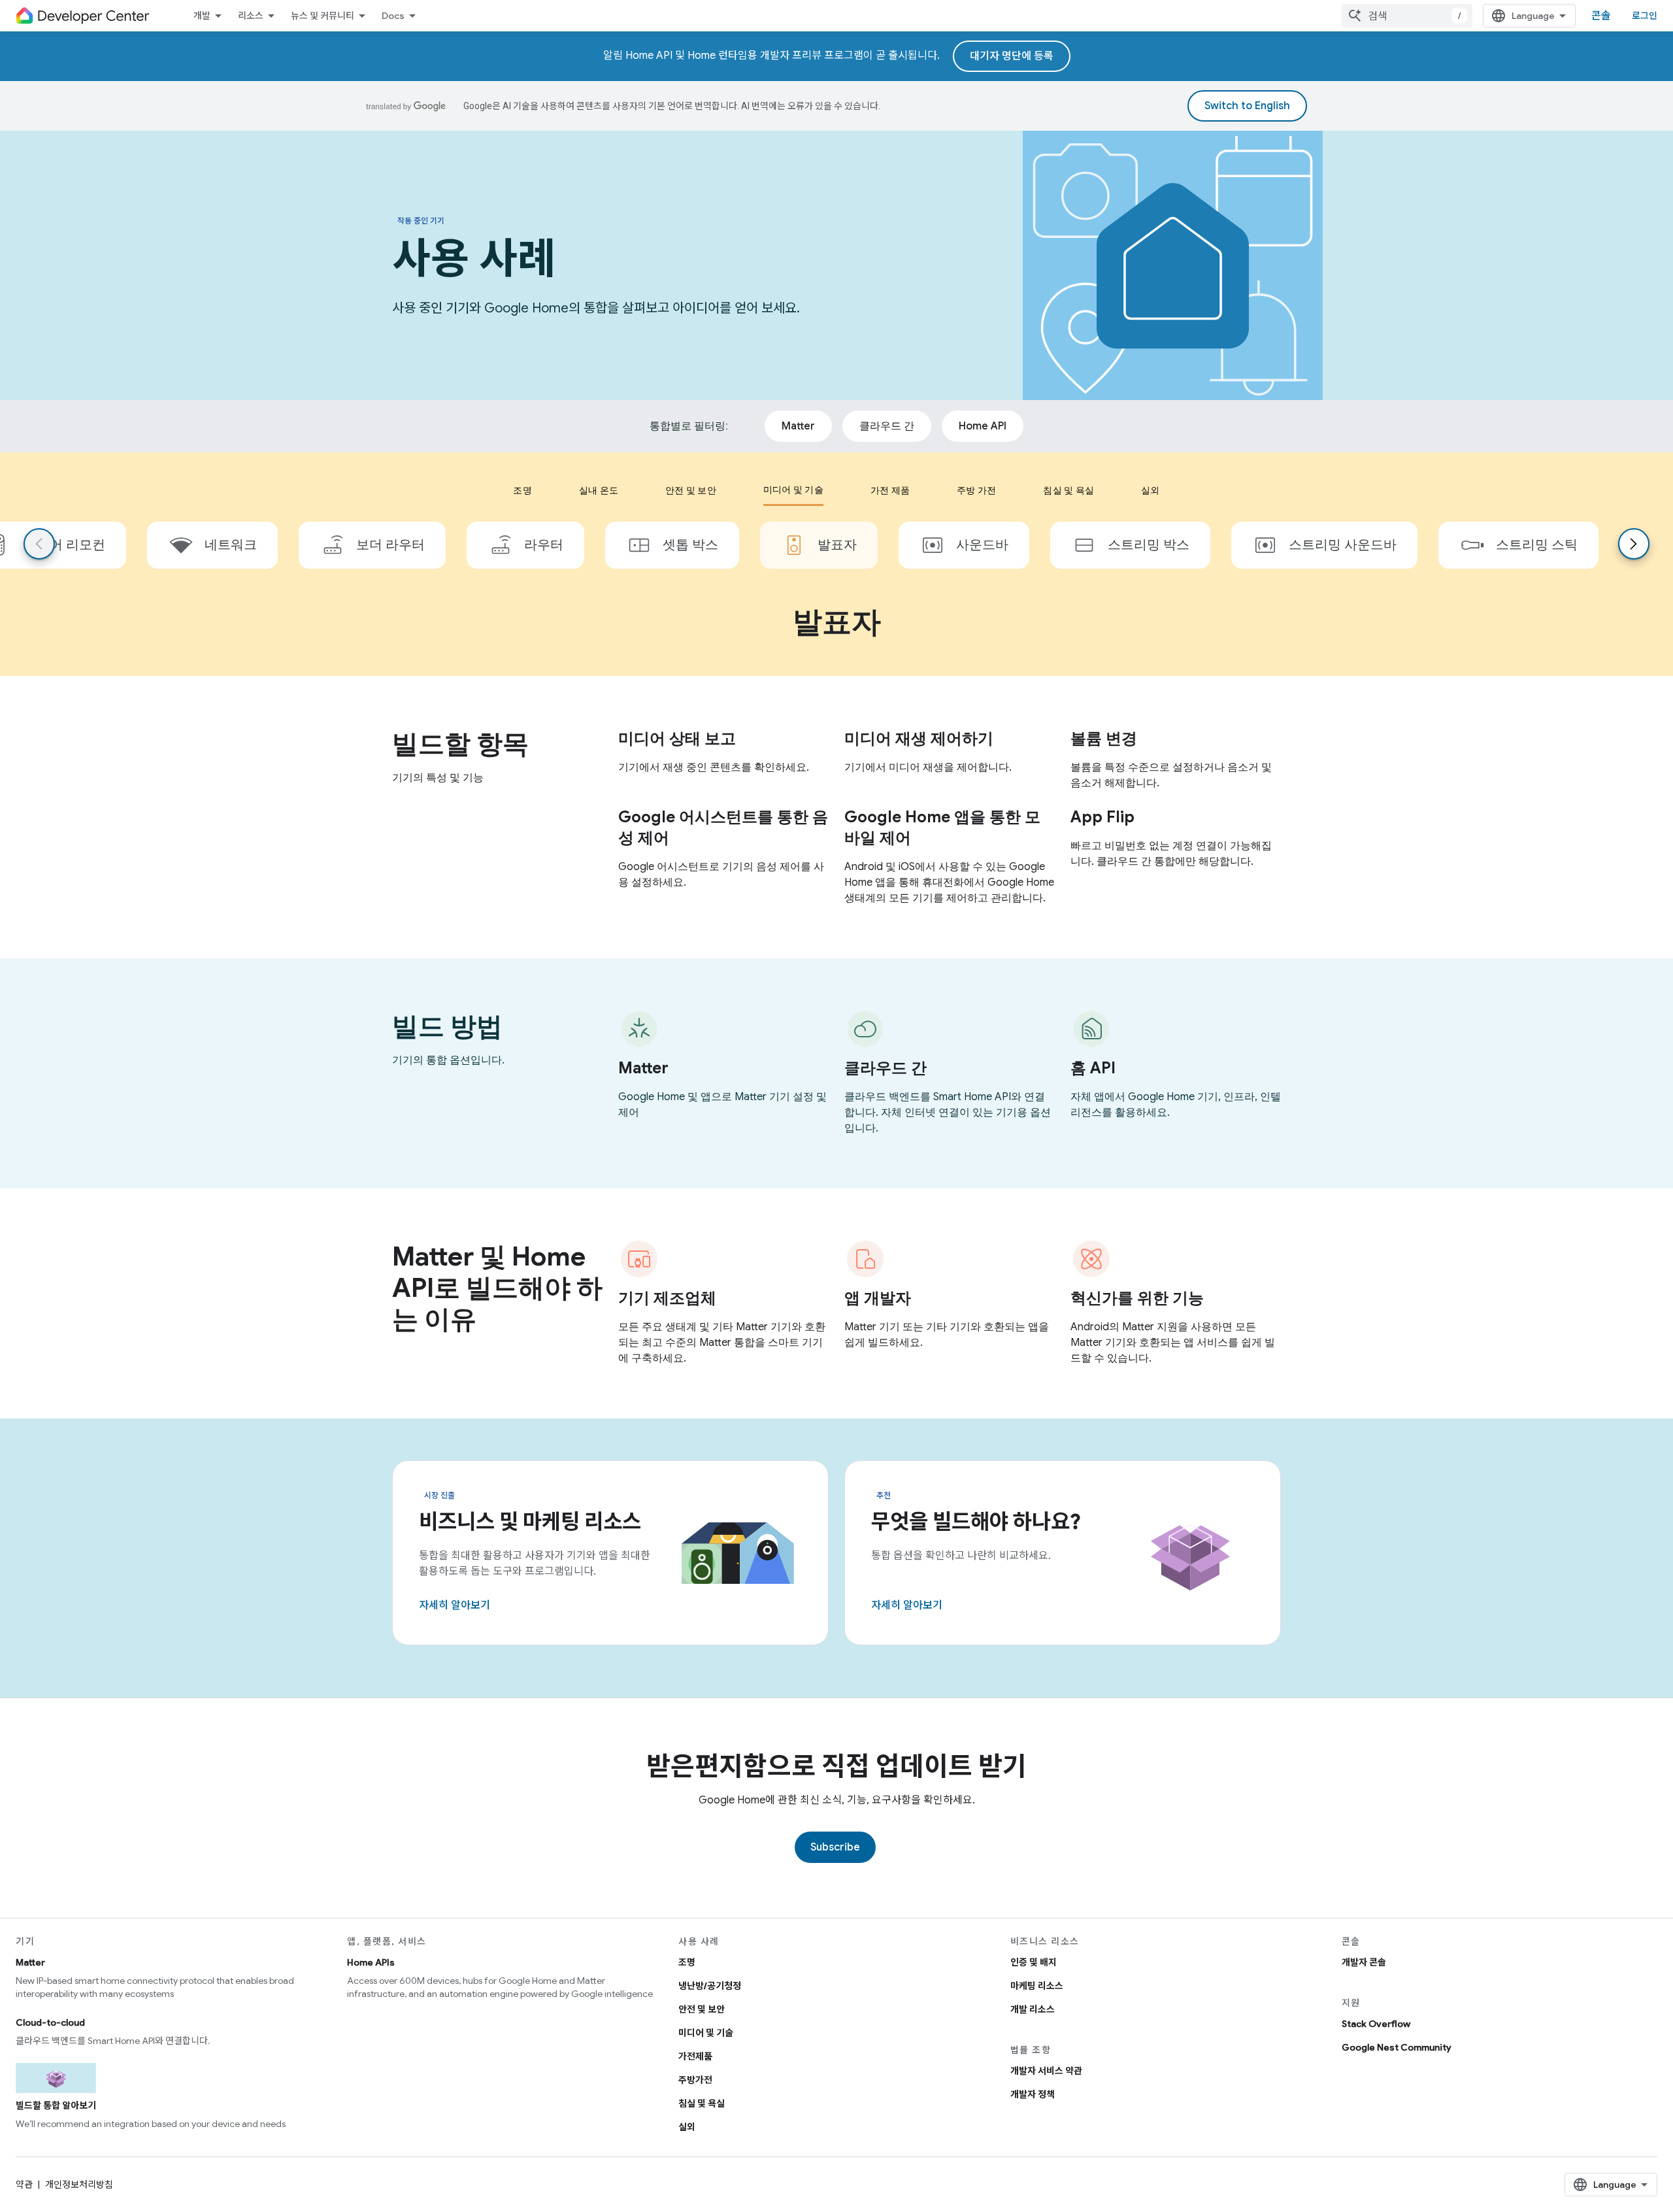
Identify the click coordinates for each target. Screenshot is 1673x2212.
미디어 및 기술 (706, 2033)
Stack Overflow (1376, 2024)
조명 (687, 1962)
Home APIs (371, 1962)
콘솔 (1601, 16)
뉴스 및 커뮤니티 (323, 16)
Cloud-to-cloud (50, 2022)
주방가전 (695, 2080)
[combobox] (1407, 16)
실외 (687, 2127)
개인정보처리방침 (79, 2185)
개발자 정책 (1033, 2094)
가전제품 (695, 2056)
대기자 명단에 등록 (1012, 56)
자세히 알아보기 (455, 1605)
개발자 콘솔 (1364, 1962)
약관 (24, 2185)
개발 (202, 16)
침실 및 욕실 (702, 2103)
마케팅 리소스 (1037, 1986)
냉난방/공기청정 (710, 1986)
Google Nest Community (1397, 2047)
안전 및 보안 (702, 2009)
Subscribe (835, 1847)
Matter (30, 1962)
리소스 (251, 16)
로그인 (1645, 16)
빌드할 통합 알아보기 (56, 2105)
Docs (393, 16)
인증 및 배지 (1034, 1962)
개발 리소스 (1033, 2009)
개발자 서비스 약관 (1046, 2071)
